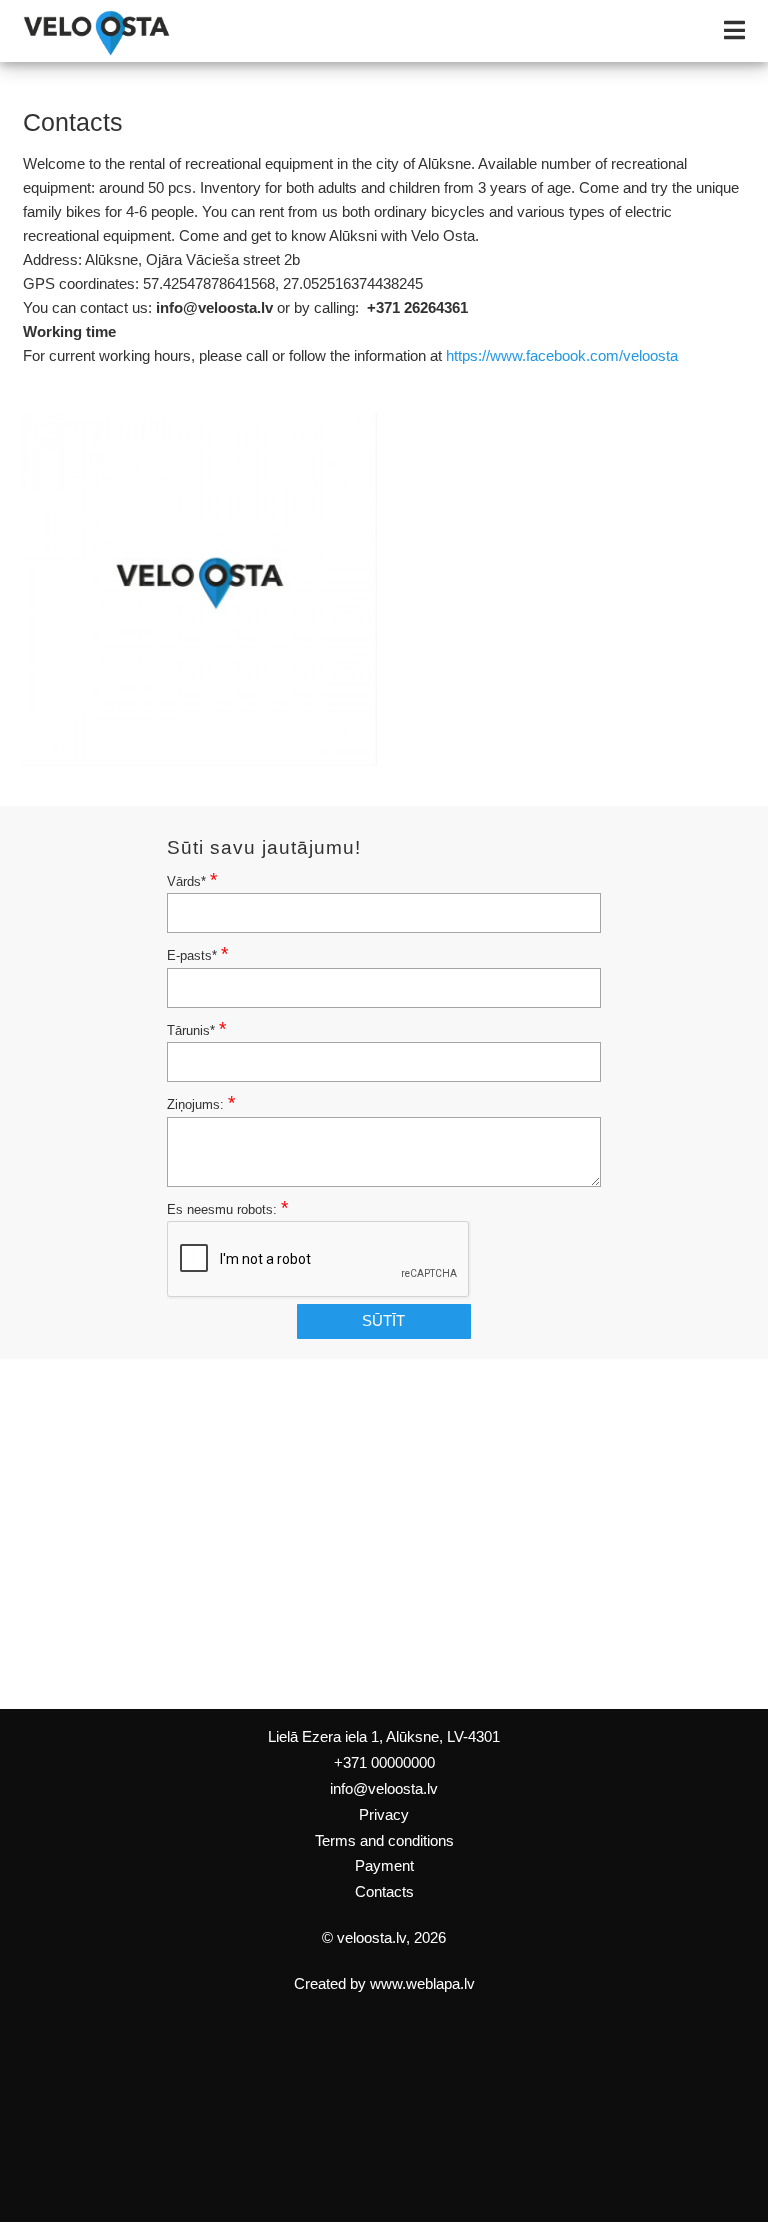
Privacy (384, 1815)
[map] (384, 1534)
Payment (384, 1866)
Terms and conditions (384, 1841)
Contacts (384, 1892)
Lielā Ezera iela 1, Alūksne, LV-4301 (384, 1737)
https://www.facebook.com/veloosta (562, 356)
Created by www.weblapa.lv (384, 1984)
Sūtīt (383, 1321)
